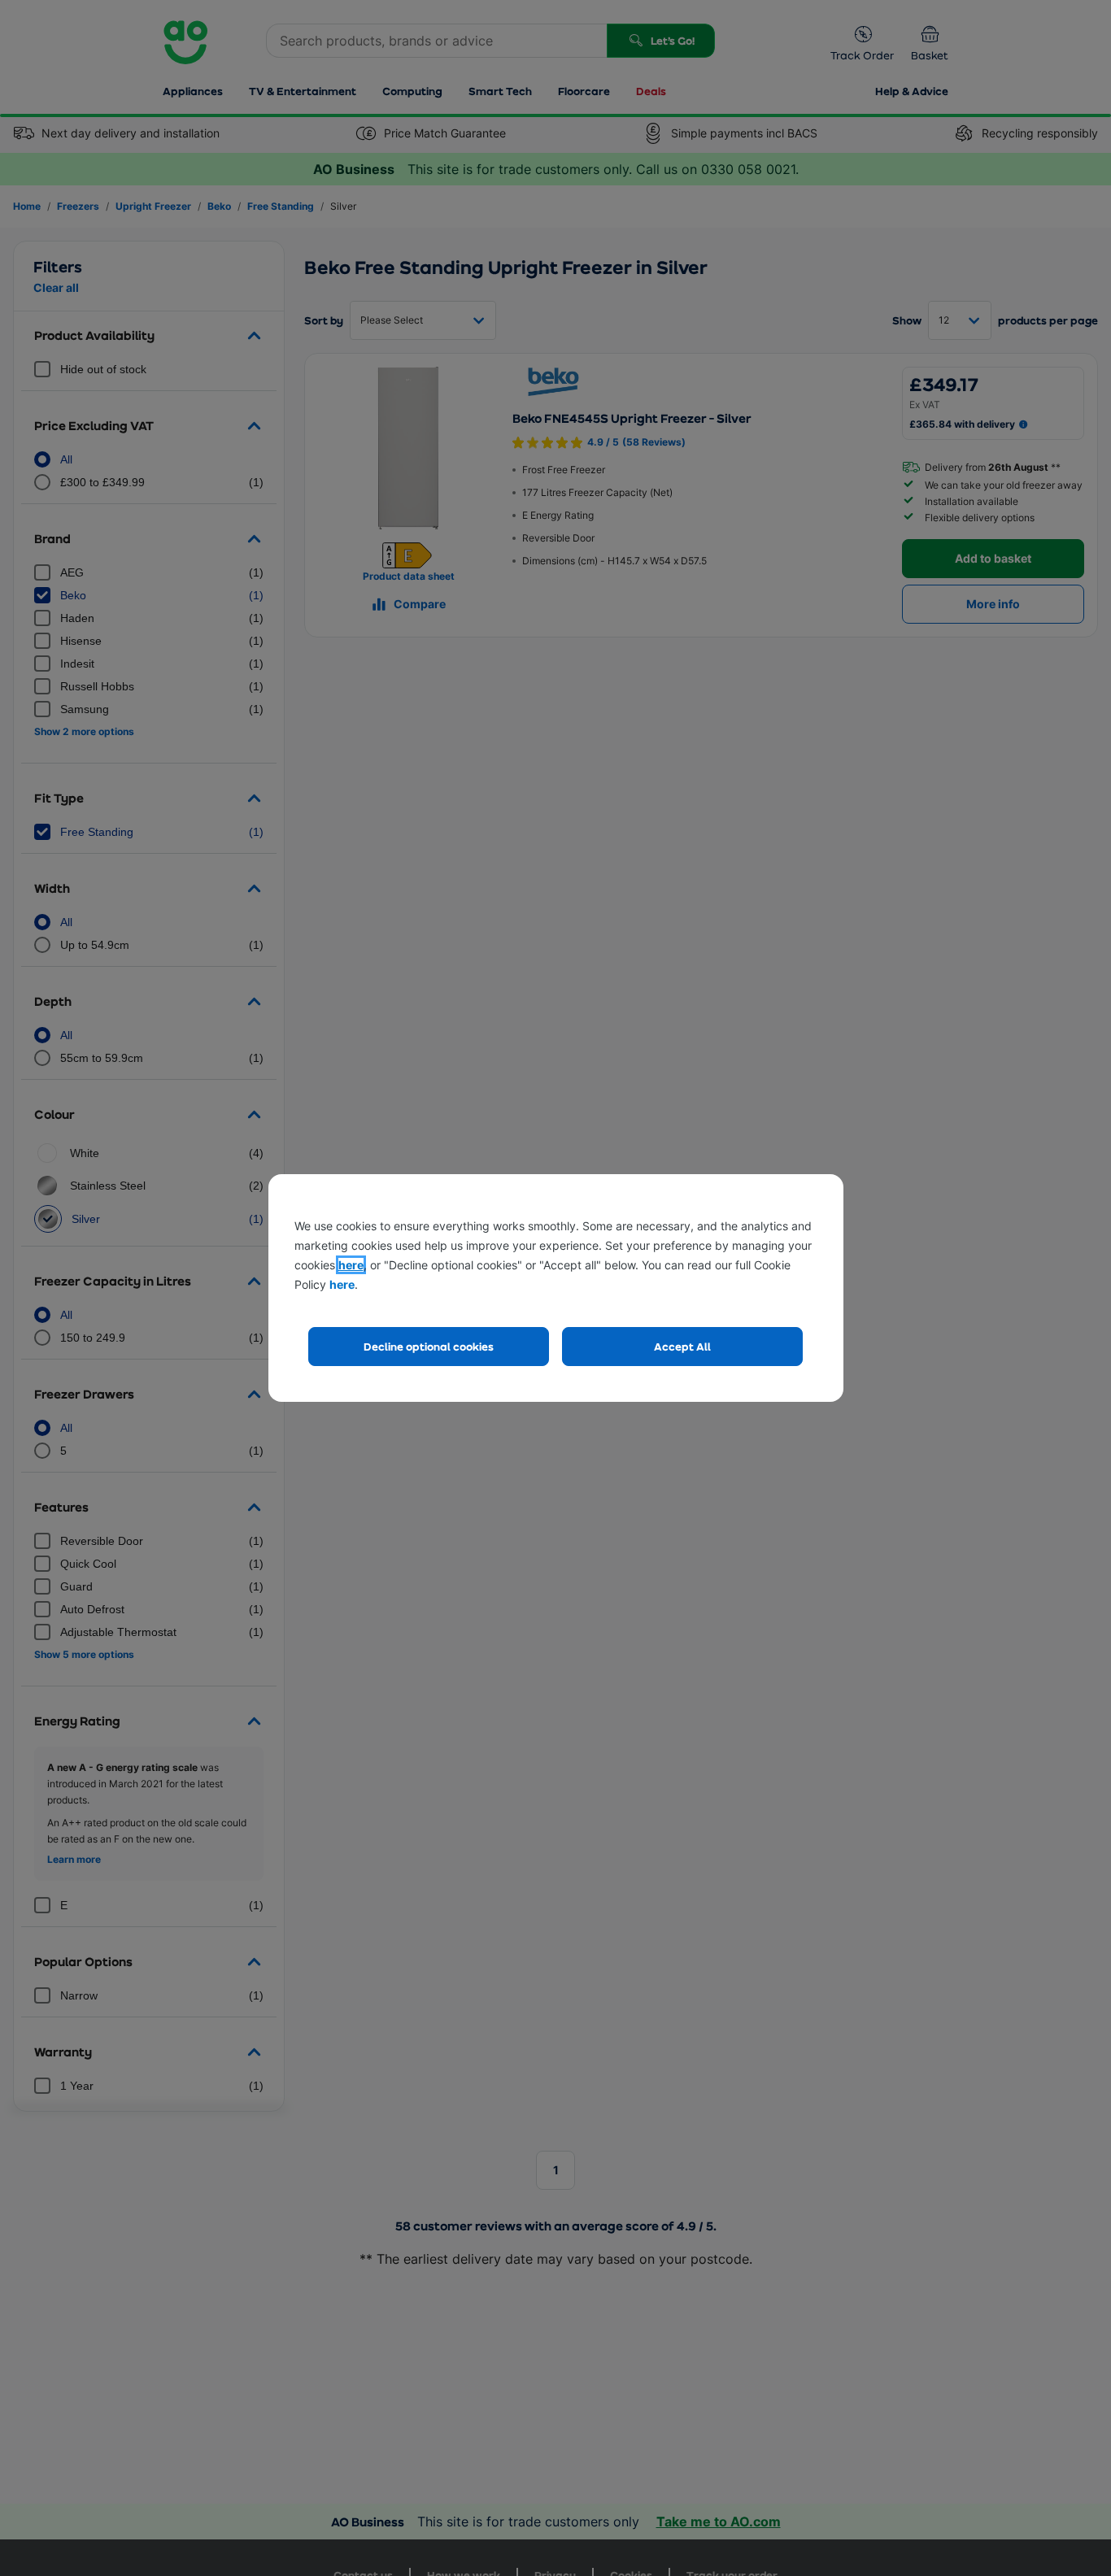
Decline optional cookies (429, 1346)
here (351, 1265)
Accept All (682, 1346)
